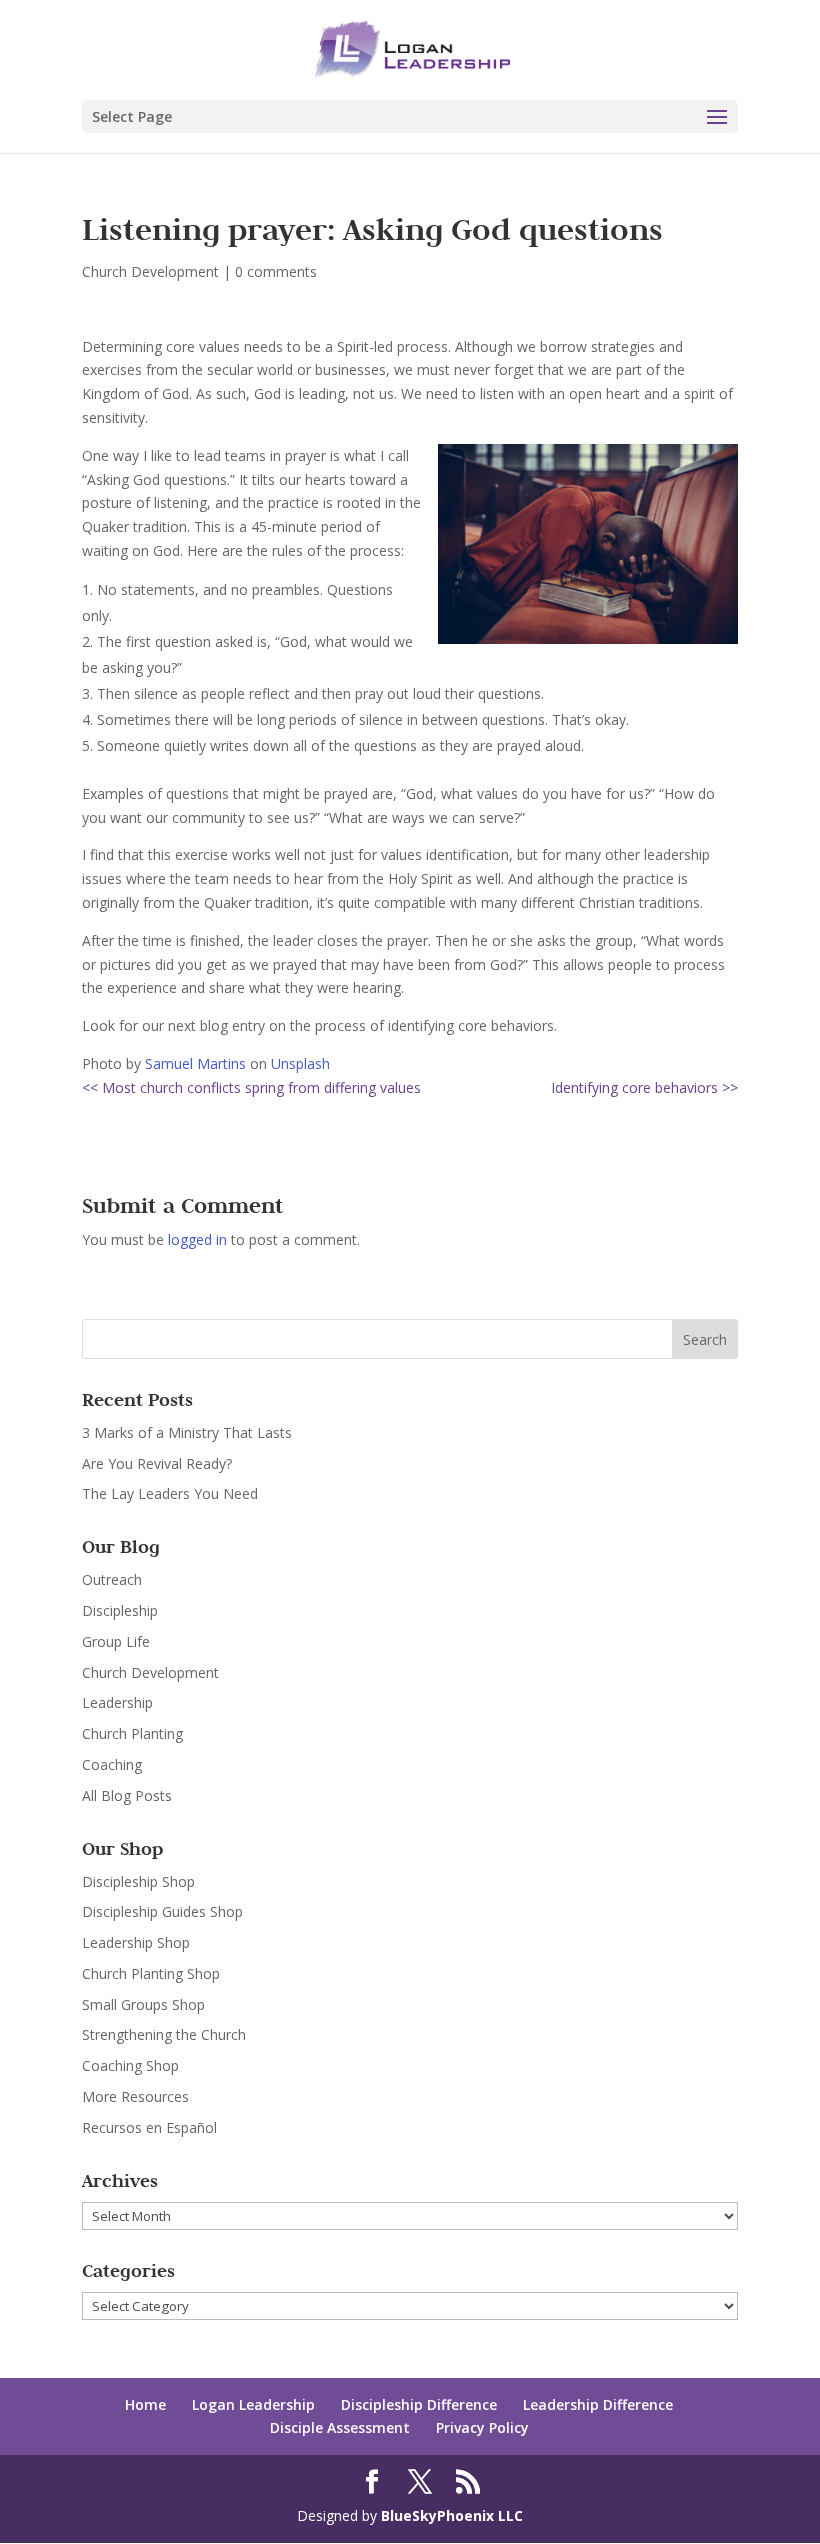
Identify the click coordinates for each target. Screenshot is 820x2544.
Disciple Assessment (340, 2427)
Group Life (116, 1641)
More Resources (135, 2096)
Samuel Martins (195, 1063)
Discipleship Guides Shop (162, 1911)
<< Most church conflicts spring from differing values (251, 1087)
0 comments (276, 271)
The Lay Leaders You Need (170, 1493)
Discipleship (120, 1610)
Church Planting (132, 1733)
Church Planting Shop (151, 1973)
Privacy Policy (482, 2427)
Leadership (117, 1702)
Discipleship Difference (419, 2404)
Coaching (112, 1764)
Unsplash (300, 1063)
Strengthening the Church (164, 2034)
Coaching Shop (130, 2065)
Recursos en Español (149, 2127)
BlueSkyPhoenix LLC (452, 2515)
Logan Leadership (253, 2404)
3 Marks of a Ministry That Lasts (187, 1432)
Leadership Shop (136, 1942)
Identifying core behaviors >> (644, 1087)
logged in (197, 1239)
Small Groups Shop (143, 2004)
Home (145, 2404)
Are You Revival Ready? (157, 1463)
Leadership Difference (598, 2404)
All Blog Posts (127, 1795)
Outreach (112, 1579)
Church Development (150, 271)
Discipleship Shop (138, 1881)
